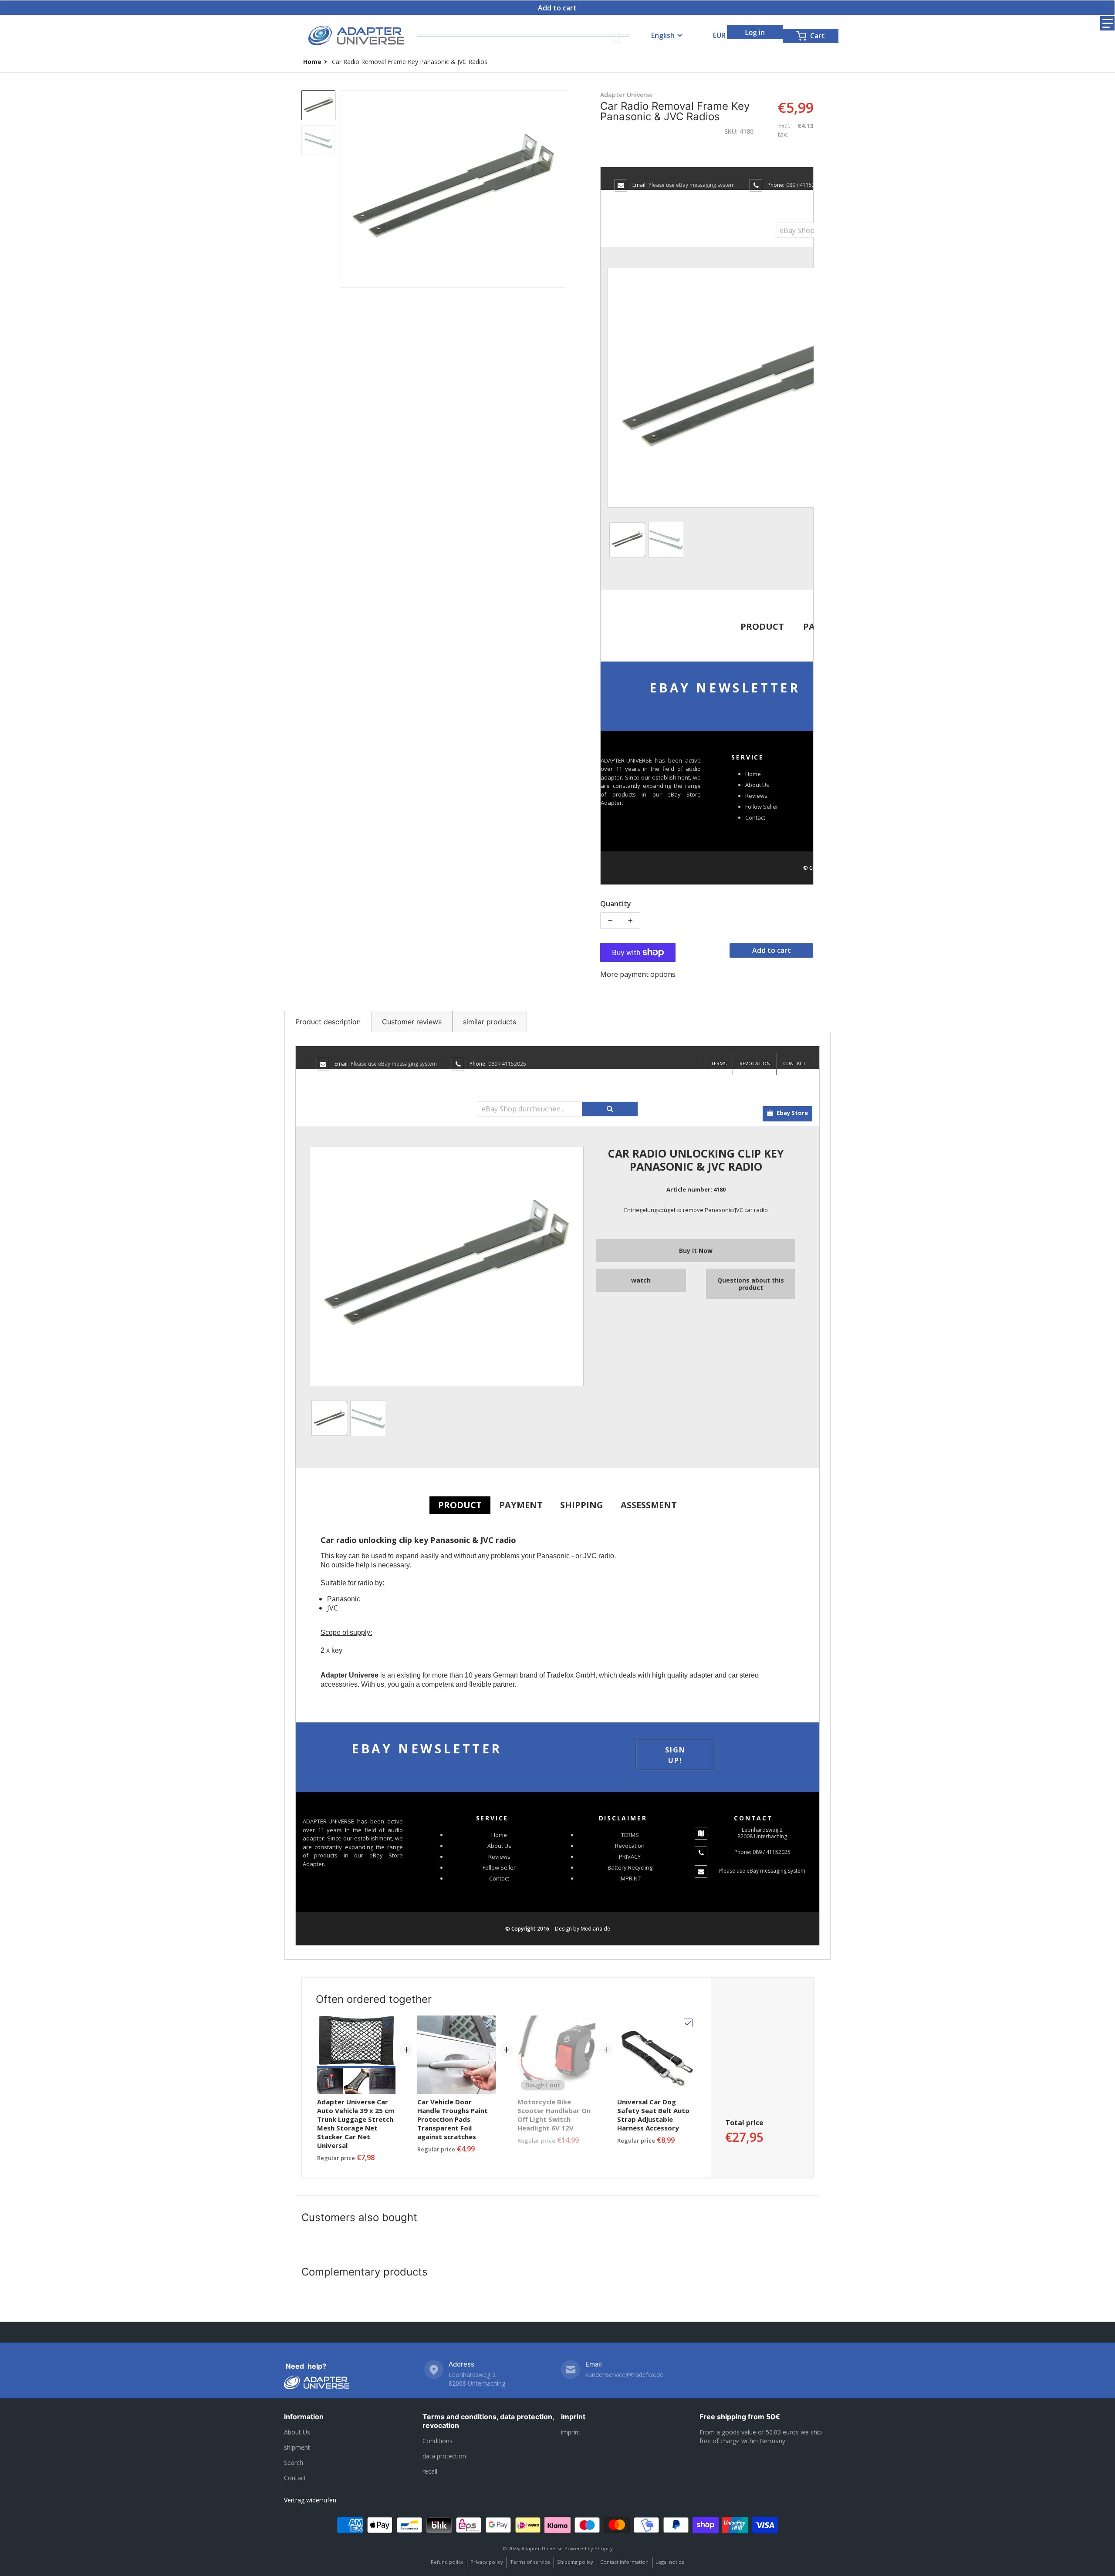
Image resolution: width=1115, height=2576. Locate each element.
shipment (297, 2447)
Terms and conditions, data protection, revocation (488, 2421)
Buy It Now (696, 1251)
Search (294, 2463)
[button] (1107, 23)
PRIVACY (630, 1857)
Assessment (649, 1505)
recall (430, 2471)
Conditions (438, 2441)
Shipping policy (575, 2562)
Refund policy (447, 2562)
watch (641, 1280)
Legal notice (670, 2562)
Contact (755, 817)
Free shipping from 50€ (740, 2417)
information (304, 2417)
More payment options (638, 974)
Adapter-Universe (542, 2548)
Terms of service (530, 2562)
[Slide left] (346, 189)
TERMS (719, 1063)
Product (762, 626)
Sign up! (675, 1755)
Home (753, 774)
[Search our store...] (617, 41)
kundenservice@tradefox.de (624, 2375)
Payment (521, 1505)
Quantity (616, 904)
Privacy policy (487, 2562)
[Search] (610, 1109)
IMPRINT (630, 1878)
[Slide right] (561, 189)
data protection (444, 2456)
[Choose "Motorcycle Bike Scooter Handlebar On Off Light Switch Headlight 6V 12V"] (588, 2023)
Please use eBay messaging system (692, 185)
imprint (573, 2417)
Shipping (582, 1505)
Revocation (755, 1063)
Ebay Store (792, 1113)
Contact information (624, 2562)
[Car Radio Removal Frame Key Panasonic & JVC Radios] (318, 105)
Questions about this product (751, 1284)
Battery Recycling (630, 1867)
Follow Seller (762, 807)
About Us (757, 785)
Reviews (756, 796)
